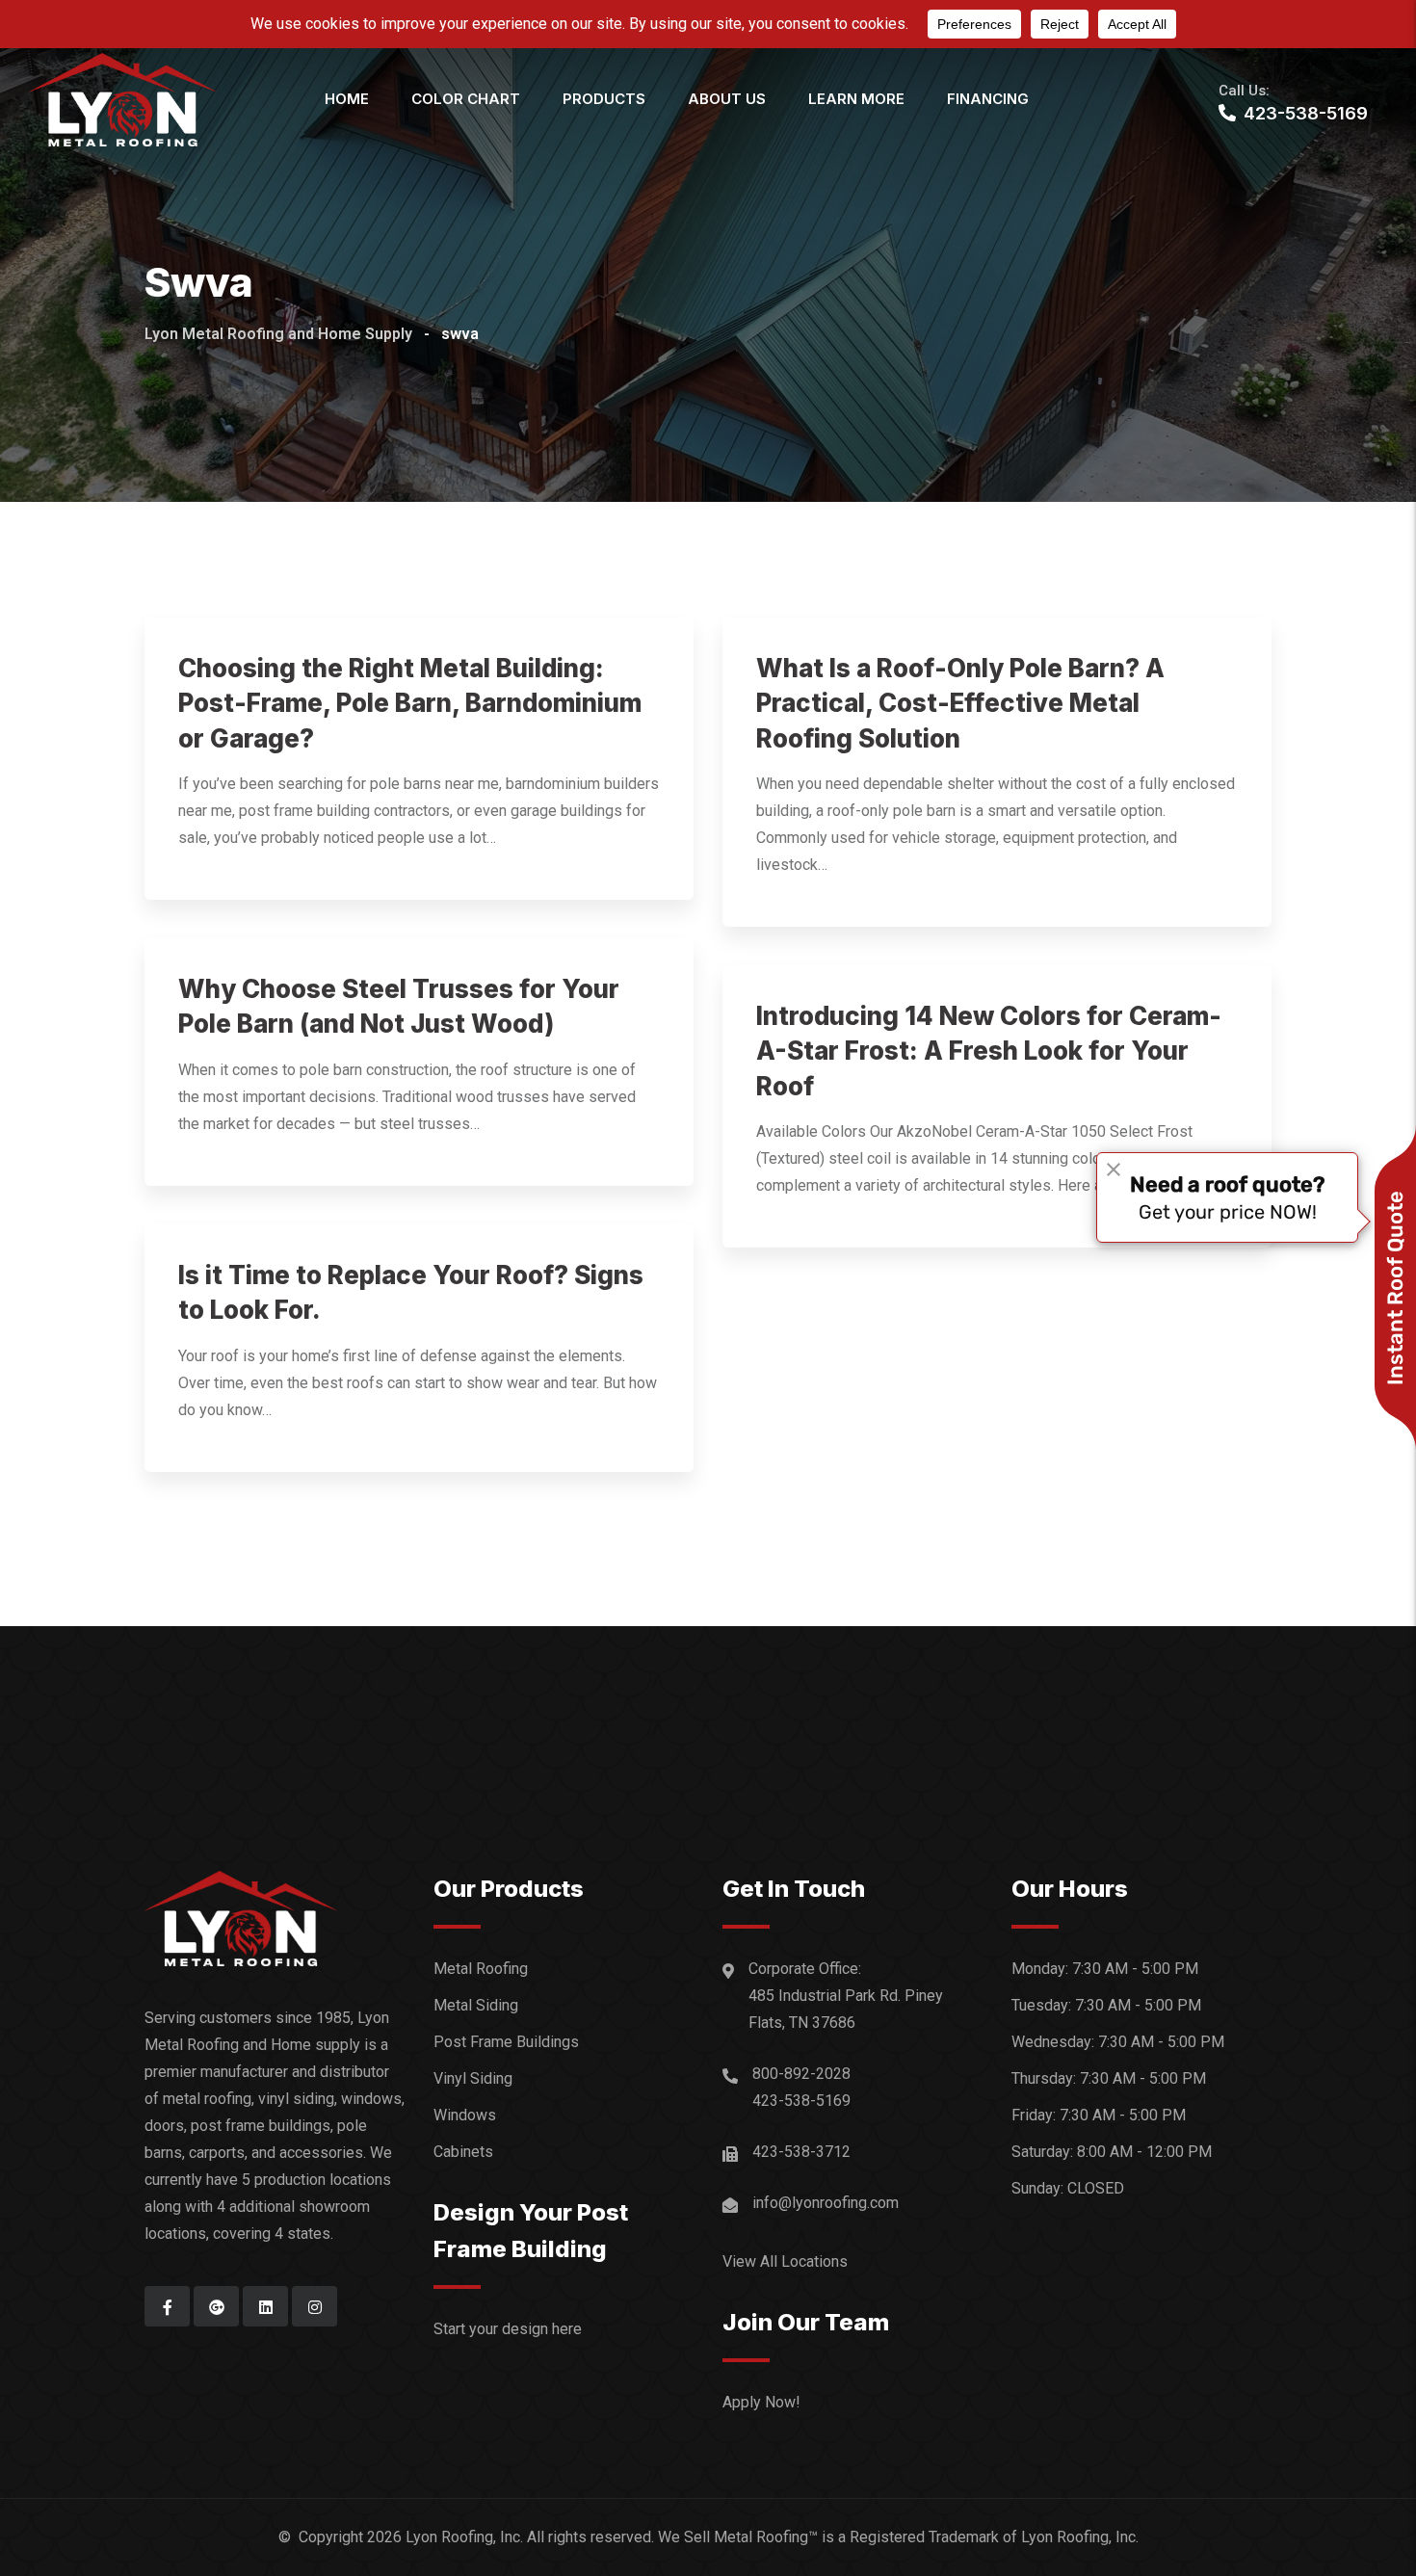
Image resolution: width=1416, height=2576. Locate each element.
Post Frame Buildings (506, 2042)
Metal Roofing (481, 1969)
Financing (988, 99)
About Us (727, 99)
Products (604, 99)
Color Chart (466, 99)
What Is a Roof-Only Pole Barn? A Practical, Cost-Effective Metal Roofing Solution (960, 703)
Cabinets (463, 2152)
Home (347, 99)
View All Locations (785, 2261)
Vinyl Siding (473, 2078)
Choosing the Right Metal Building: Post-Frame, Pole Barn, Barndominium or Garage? (410, 703)
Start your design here (508, 2329)
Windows (465, 2115)
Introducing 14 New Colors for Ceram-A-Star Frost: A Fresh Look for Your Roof (989, 1051)
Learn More (856, 99)
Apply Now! (761, 2402)
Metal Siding (476, 2005)
